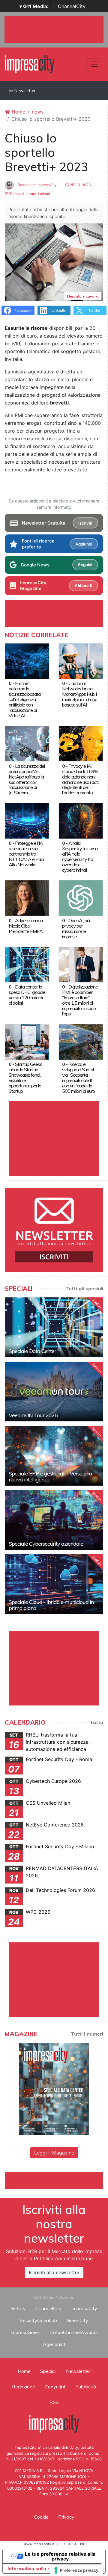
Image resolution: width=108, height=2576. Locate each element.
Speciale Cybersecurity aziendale (46, 1544)
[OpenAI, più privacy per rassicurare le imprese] (81, 898)
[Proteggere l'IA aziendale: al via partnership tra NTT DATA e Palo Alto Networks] (27, 820)
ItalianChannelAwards (74, 2332)
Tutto (96, 1722)
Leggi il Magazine (54, 2153)
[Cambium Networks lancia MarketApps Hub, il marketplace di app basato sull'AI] (81, 661)
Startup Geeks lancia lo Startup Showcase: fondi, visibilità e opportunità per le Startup (25, 1078)
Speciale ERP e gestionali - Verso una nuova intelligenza (50, 1477)
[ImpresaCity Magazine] (54, 2088)
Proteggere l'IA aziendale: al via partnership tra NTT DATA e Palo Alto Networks (26, 854)
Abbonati (83, 586)
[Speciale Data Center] (54, 1327)
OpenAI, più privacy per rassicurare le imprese (76, 928)
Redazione (24, 2387)
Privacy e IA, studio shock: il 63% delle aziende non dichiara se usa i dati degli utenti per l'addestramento (80, 779)
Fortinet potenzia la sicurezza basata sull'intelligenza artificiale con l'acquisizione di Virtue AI (25, 699)
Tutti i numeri (87, 2034)
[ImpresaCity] (30, 64)
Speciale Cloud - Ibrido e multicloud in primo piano (51, 1605)
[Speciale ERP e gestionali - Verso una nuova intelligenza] (54, 1456)
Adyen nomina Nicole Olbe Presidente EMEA (26, 926)
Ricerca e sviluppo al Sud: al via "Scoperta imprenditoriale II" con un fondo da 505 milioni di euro (78, 1078)
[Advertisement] (56, 2180)
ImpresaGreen (25, 2332)
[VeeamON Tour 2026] (54, 1392)
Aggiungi (84, 544)
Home (18, 112)
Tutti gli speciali (84, 1288)
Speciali (48, 2371)
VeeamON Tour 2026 (33, 1415)
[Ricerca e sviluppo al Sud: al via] (81, 1041)
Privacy (66, 2517)
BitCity (18, 2308)
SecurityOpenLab (38, 2320)
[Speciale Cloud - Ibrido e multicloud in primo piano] (54, 1584)
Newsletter (24, 91)
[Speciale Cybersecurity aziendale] (54, 1520)
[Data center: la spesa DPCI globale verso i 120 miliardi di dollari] (27, 964)
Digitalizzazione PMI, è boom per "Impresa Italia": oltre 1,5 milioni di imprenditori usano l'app (80, 1000)
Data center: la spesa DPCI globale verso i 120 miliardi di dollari (27, 995)
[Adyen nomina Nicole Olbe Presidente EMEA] (27, 898)
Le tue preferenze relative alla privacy (60, 2556)
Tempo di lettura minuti (29, 194)
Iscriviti (85, 523)
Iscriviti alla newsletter (54, 2272)
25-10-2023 (80, 185)
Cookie (41, 2517)
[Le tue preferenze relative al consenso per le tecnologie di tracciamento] (77, 2570)
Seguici (85, 565)
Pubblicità (86, 2387)
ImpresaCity (84, 2308)
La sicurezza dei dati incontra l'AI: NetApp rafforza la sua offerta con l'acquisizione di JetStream (27, 779)
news (38, 112)
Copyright (55, 2387)
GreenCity (77, 2320)
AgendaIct (54, 2344)
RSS (54, 2402)
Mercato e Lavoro (83, 296)
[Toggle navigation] (95, 64)
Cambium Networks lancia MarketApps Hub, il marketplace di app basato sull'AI (80, 694)
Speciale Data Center (32, 1351)
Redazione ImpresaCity (37, 185)
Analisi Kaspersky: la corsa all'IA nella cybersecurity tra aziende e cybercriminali (80, 856)
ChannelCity (72, 6)
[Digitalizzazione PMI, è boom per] (81, 964)
